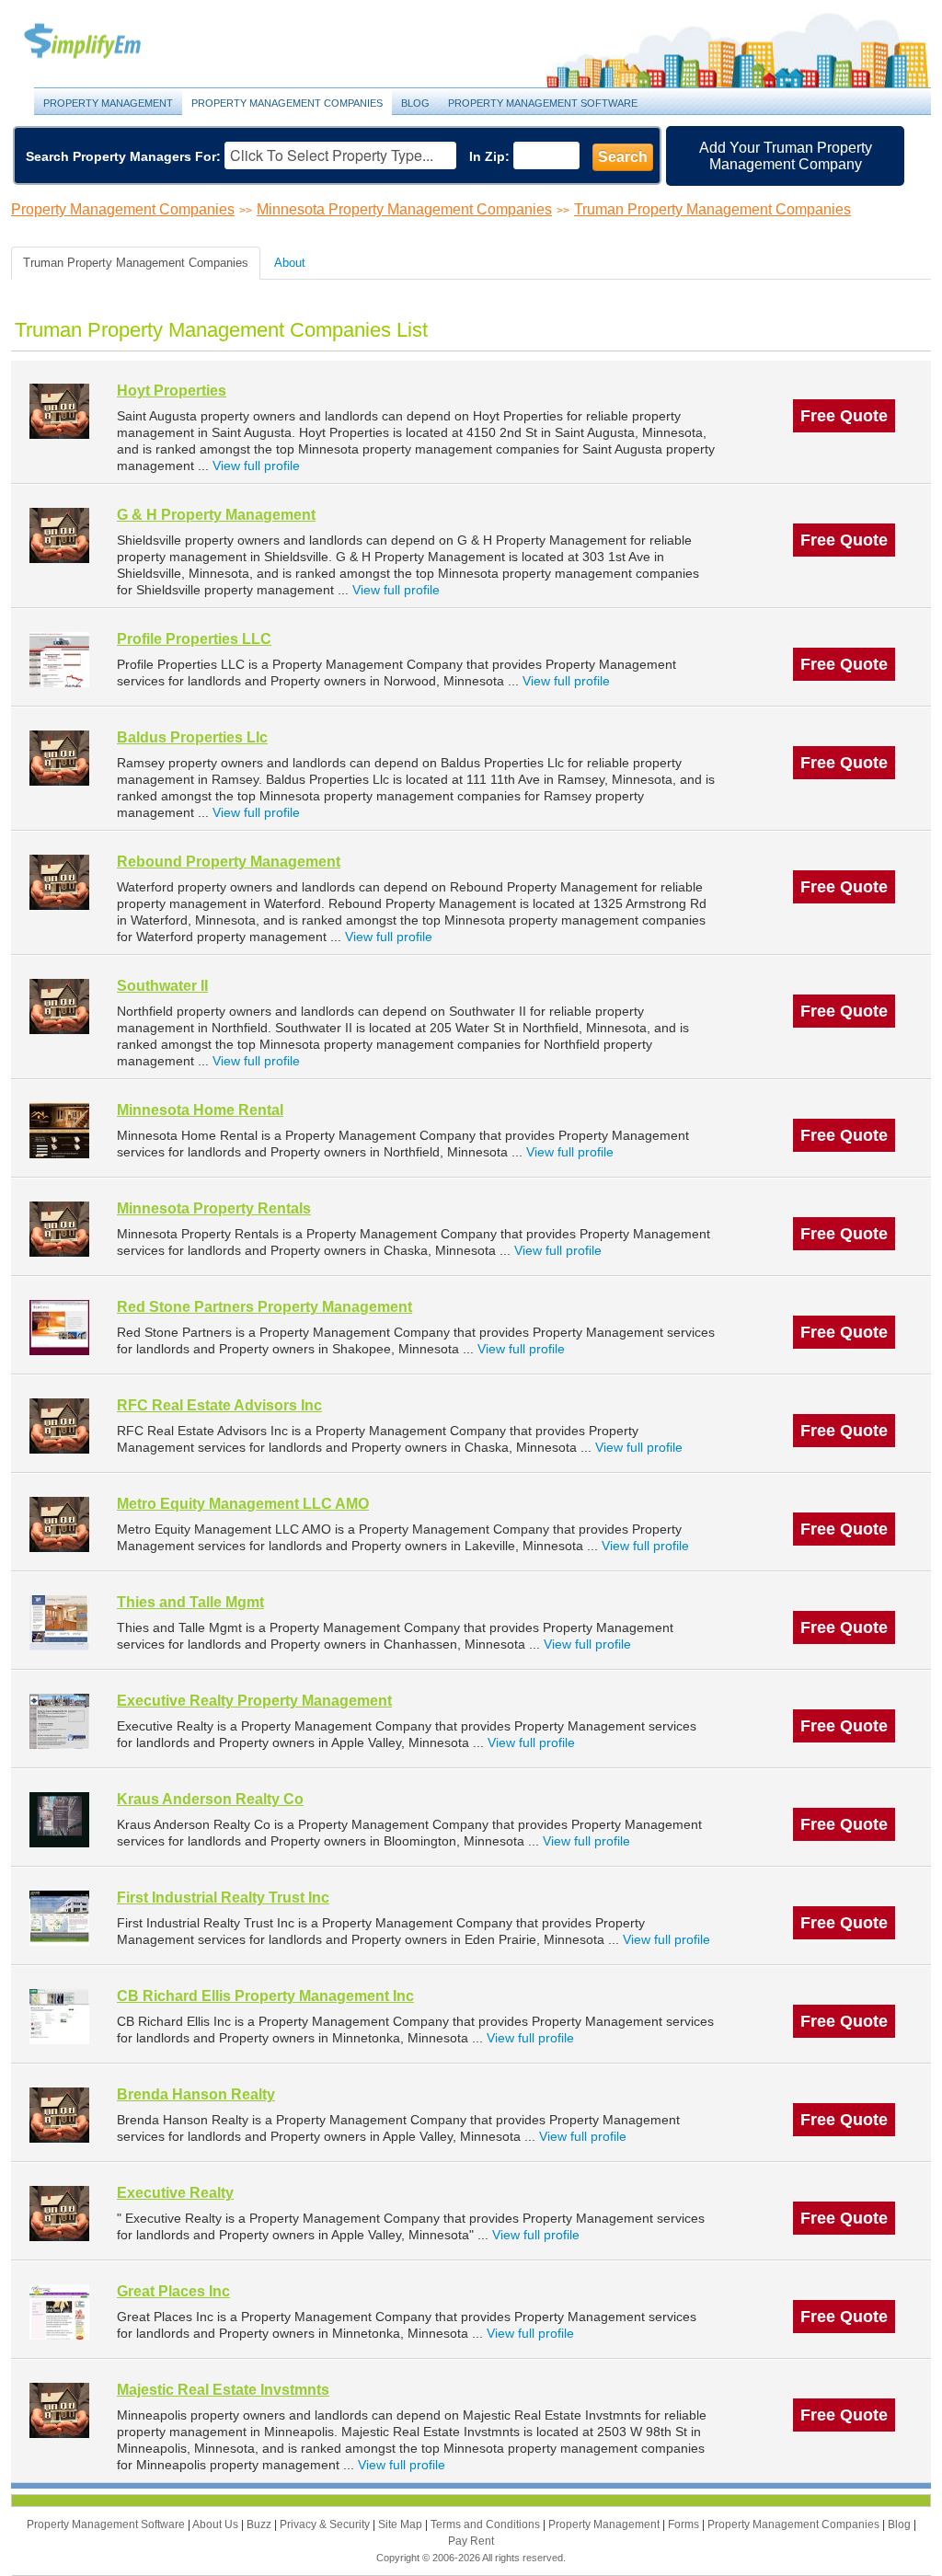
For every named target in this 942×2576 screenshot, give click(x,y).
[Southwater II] (59, 1006)
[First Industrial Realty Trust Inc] (59, 1918)
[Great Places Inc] (59, 2311)
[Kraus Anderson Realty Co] (59, 1819)
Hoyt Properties (172, 391)
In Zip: (489, 156)
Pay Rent (471, 2541)
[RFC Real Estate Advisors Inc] (59, 1426)
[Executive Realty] (59, 2213)
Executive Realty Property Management (254, 1701)
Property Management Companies (287, 103)
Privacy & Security (326, 2524)
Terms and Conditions (487, 2524)
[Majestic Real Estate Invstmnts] (59, 2410)
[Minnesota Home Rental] (59, 1130)
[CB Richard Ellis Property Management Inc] (59, 2016)
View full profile (256, 466)
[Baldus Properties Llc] (59, 758)
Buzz (260, 2524)
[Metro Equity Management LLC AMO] (59, 1524)
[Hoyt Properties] (59, 411)
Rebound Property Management (229, 862)
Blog (415, 103)
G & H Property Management (216, 515)
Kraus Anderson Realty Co (210, 1799)
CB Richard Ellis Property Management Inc (265, 1996)
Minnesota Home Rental (200, 1110)
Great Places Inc (173, 2291)
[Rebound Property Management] (59, 882)
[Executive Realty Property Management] (59, 1721)
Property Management (103, 42)
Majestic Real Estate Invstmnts (223, 2390)
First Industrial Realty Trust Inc (223, 1897)
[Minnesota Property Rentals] (59, 1229)
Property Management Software (543, 103)
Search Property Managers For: (123, 156)
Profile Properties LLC (194, 639)
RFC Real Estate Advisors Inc (219, 1405)
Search (623, 157)
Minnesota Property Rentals (214, 1208)
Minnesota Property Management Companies (404, 209)
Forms (685, 2524)
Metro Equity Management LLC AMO (243, 1504)
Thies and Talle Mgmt (190, 1602)
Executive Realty (175, 2193)
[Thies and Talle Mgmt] (59, 1622)
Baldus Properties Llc (192, 737)
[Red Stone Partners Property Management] (59, 1327)
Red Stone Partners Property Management (264, 1307)
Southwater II (162, 986)
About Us (217, 2524)
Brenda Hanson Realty (196, 2094)
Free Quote (844, 416)
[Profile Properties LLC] (59, 659)
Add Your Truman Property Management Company (786, 156)
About (290, 263)
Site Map (402, 2524)
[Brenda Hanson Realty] (59, 2115)
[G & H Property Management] (59, 535)
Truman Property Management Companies (712, 209)
